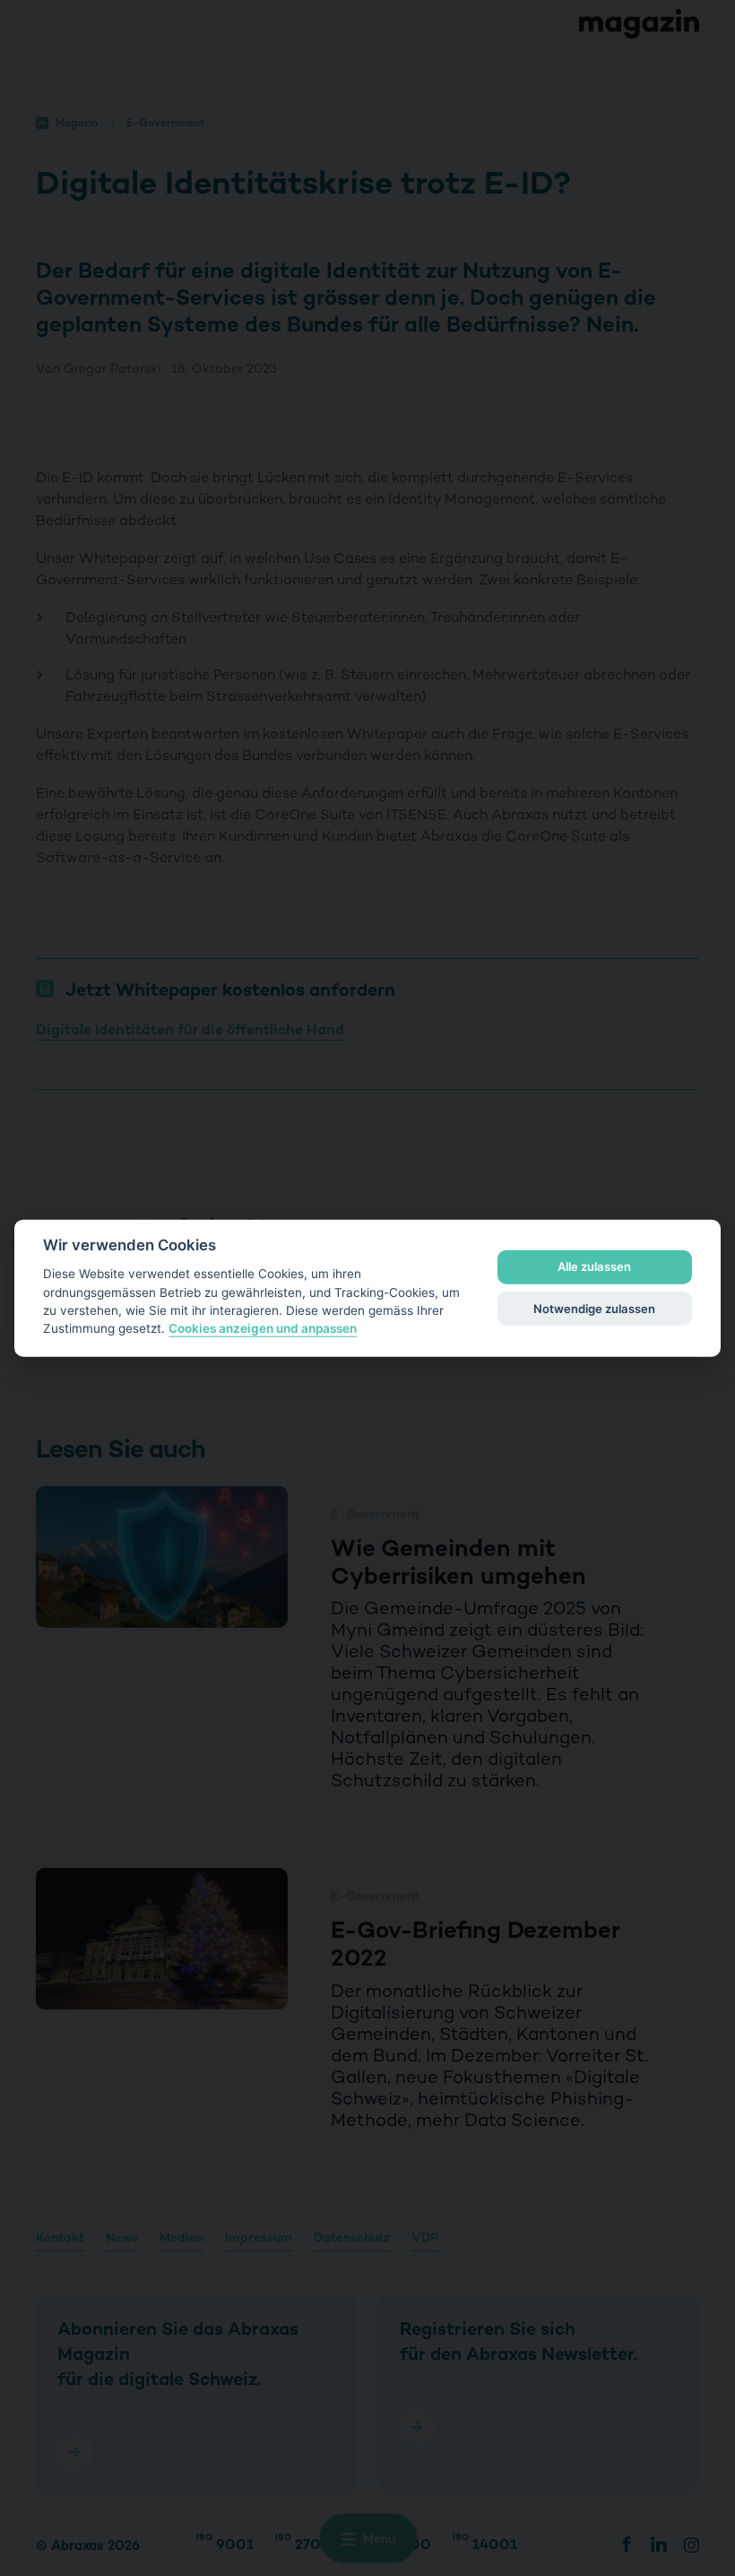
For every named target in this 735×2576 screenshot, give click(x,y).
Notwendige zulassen (594, 1308)
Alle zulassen (594, 1266)
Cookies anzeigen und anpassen (263, 1328)
